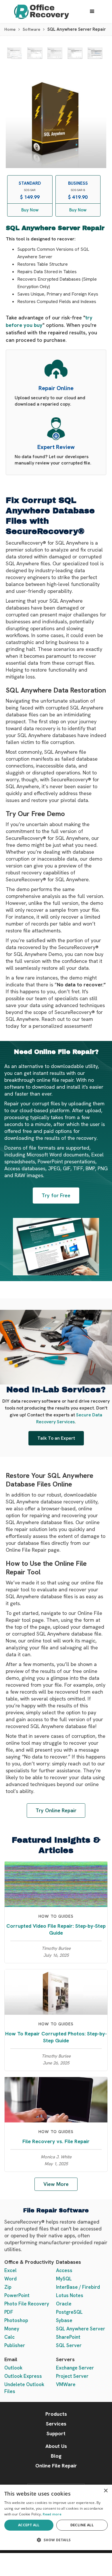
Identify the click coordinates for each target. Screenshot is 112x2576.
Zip (8, 2287)
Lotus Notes (70, 2295)
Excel (10, 2270)
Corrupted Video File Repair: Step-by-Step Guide (56, 1929)
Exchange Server (75, 2368)
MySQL (64, 2279)
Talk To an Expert (56, 1438)
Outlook (13, 2368)
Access (64, 2270)
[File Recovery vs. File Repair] (56, 2099)
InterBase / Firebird (78, 2287)
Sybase (64, 2320)
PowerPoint (17, 2295)
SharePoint (68, 2337)
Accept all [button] (29, 2525)
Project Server (72, 2376)
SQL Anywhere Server (81, 2329)
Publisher (15, 2345)
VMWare (66, 2384)
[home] (40, 12)
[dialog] (56, 2517)
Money (12, 2329)
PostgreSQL (69, 2312)
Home (10, 29)
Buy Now (30, 210)
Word (10, 2279)
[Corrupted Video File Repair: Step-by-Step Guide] (56, 1884)
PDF (9, 2312)
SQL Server (69, 2345)
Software (31, 29)
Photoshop (16, 2320)
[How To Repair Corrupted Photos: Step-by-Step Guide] (56, 1992)
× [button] (106, 2491)
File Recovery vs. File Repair (56, 2141)
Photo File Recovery (27, 2304)
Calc (9, 2337)
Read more (52, 2514)
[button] (92, 11)
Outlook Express (23, 2376)
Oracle (64, 2304)
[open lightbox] (15, 53)
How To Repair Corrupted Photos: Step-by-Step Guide (56, 2037)
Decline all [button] (82, 2525)
